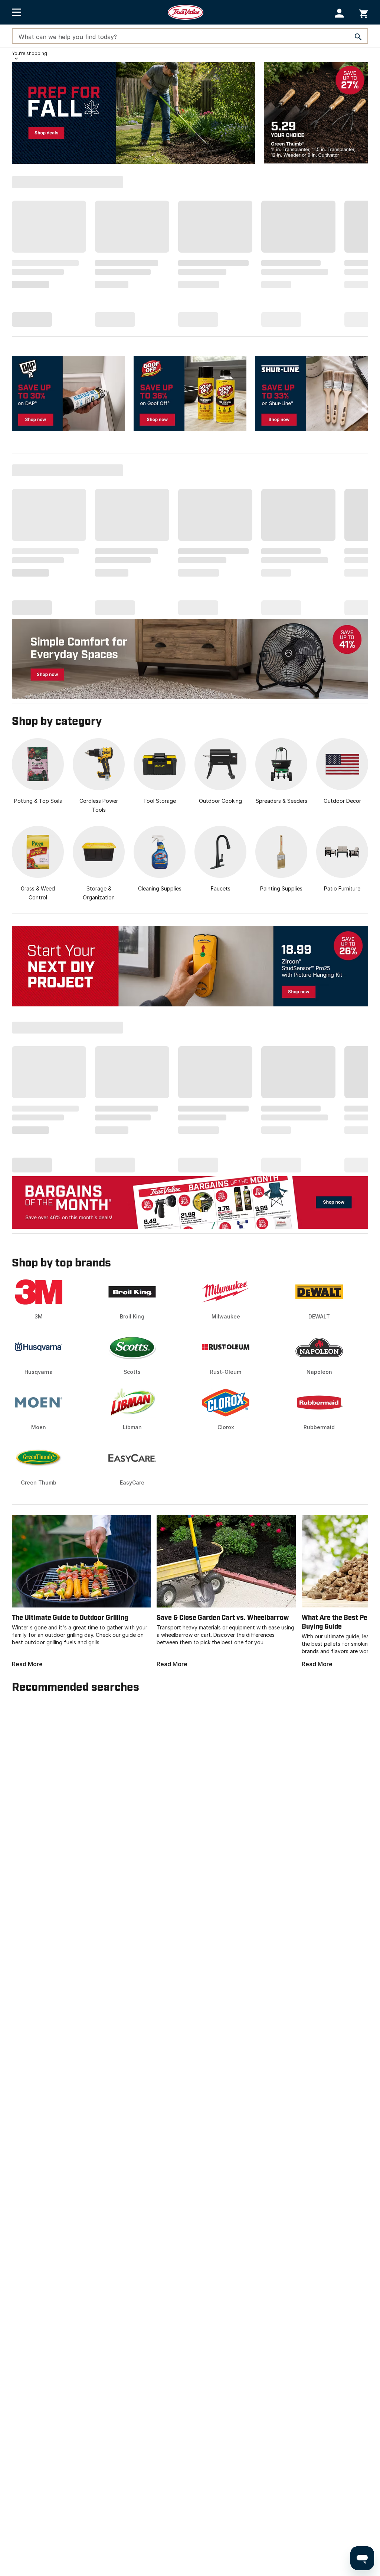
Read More (27, 1664)
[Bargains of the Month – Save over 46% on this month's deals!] (190, 1202)
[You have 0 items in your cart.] (363, 12)
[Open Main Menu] (17, 12)
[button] (339, 13)
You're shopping (30, 53)
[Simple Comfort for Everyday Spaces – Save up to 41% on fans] (190, 659)
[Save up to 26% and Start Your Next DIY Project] (190, 966)
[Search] (358, 37)
